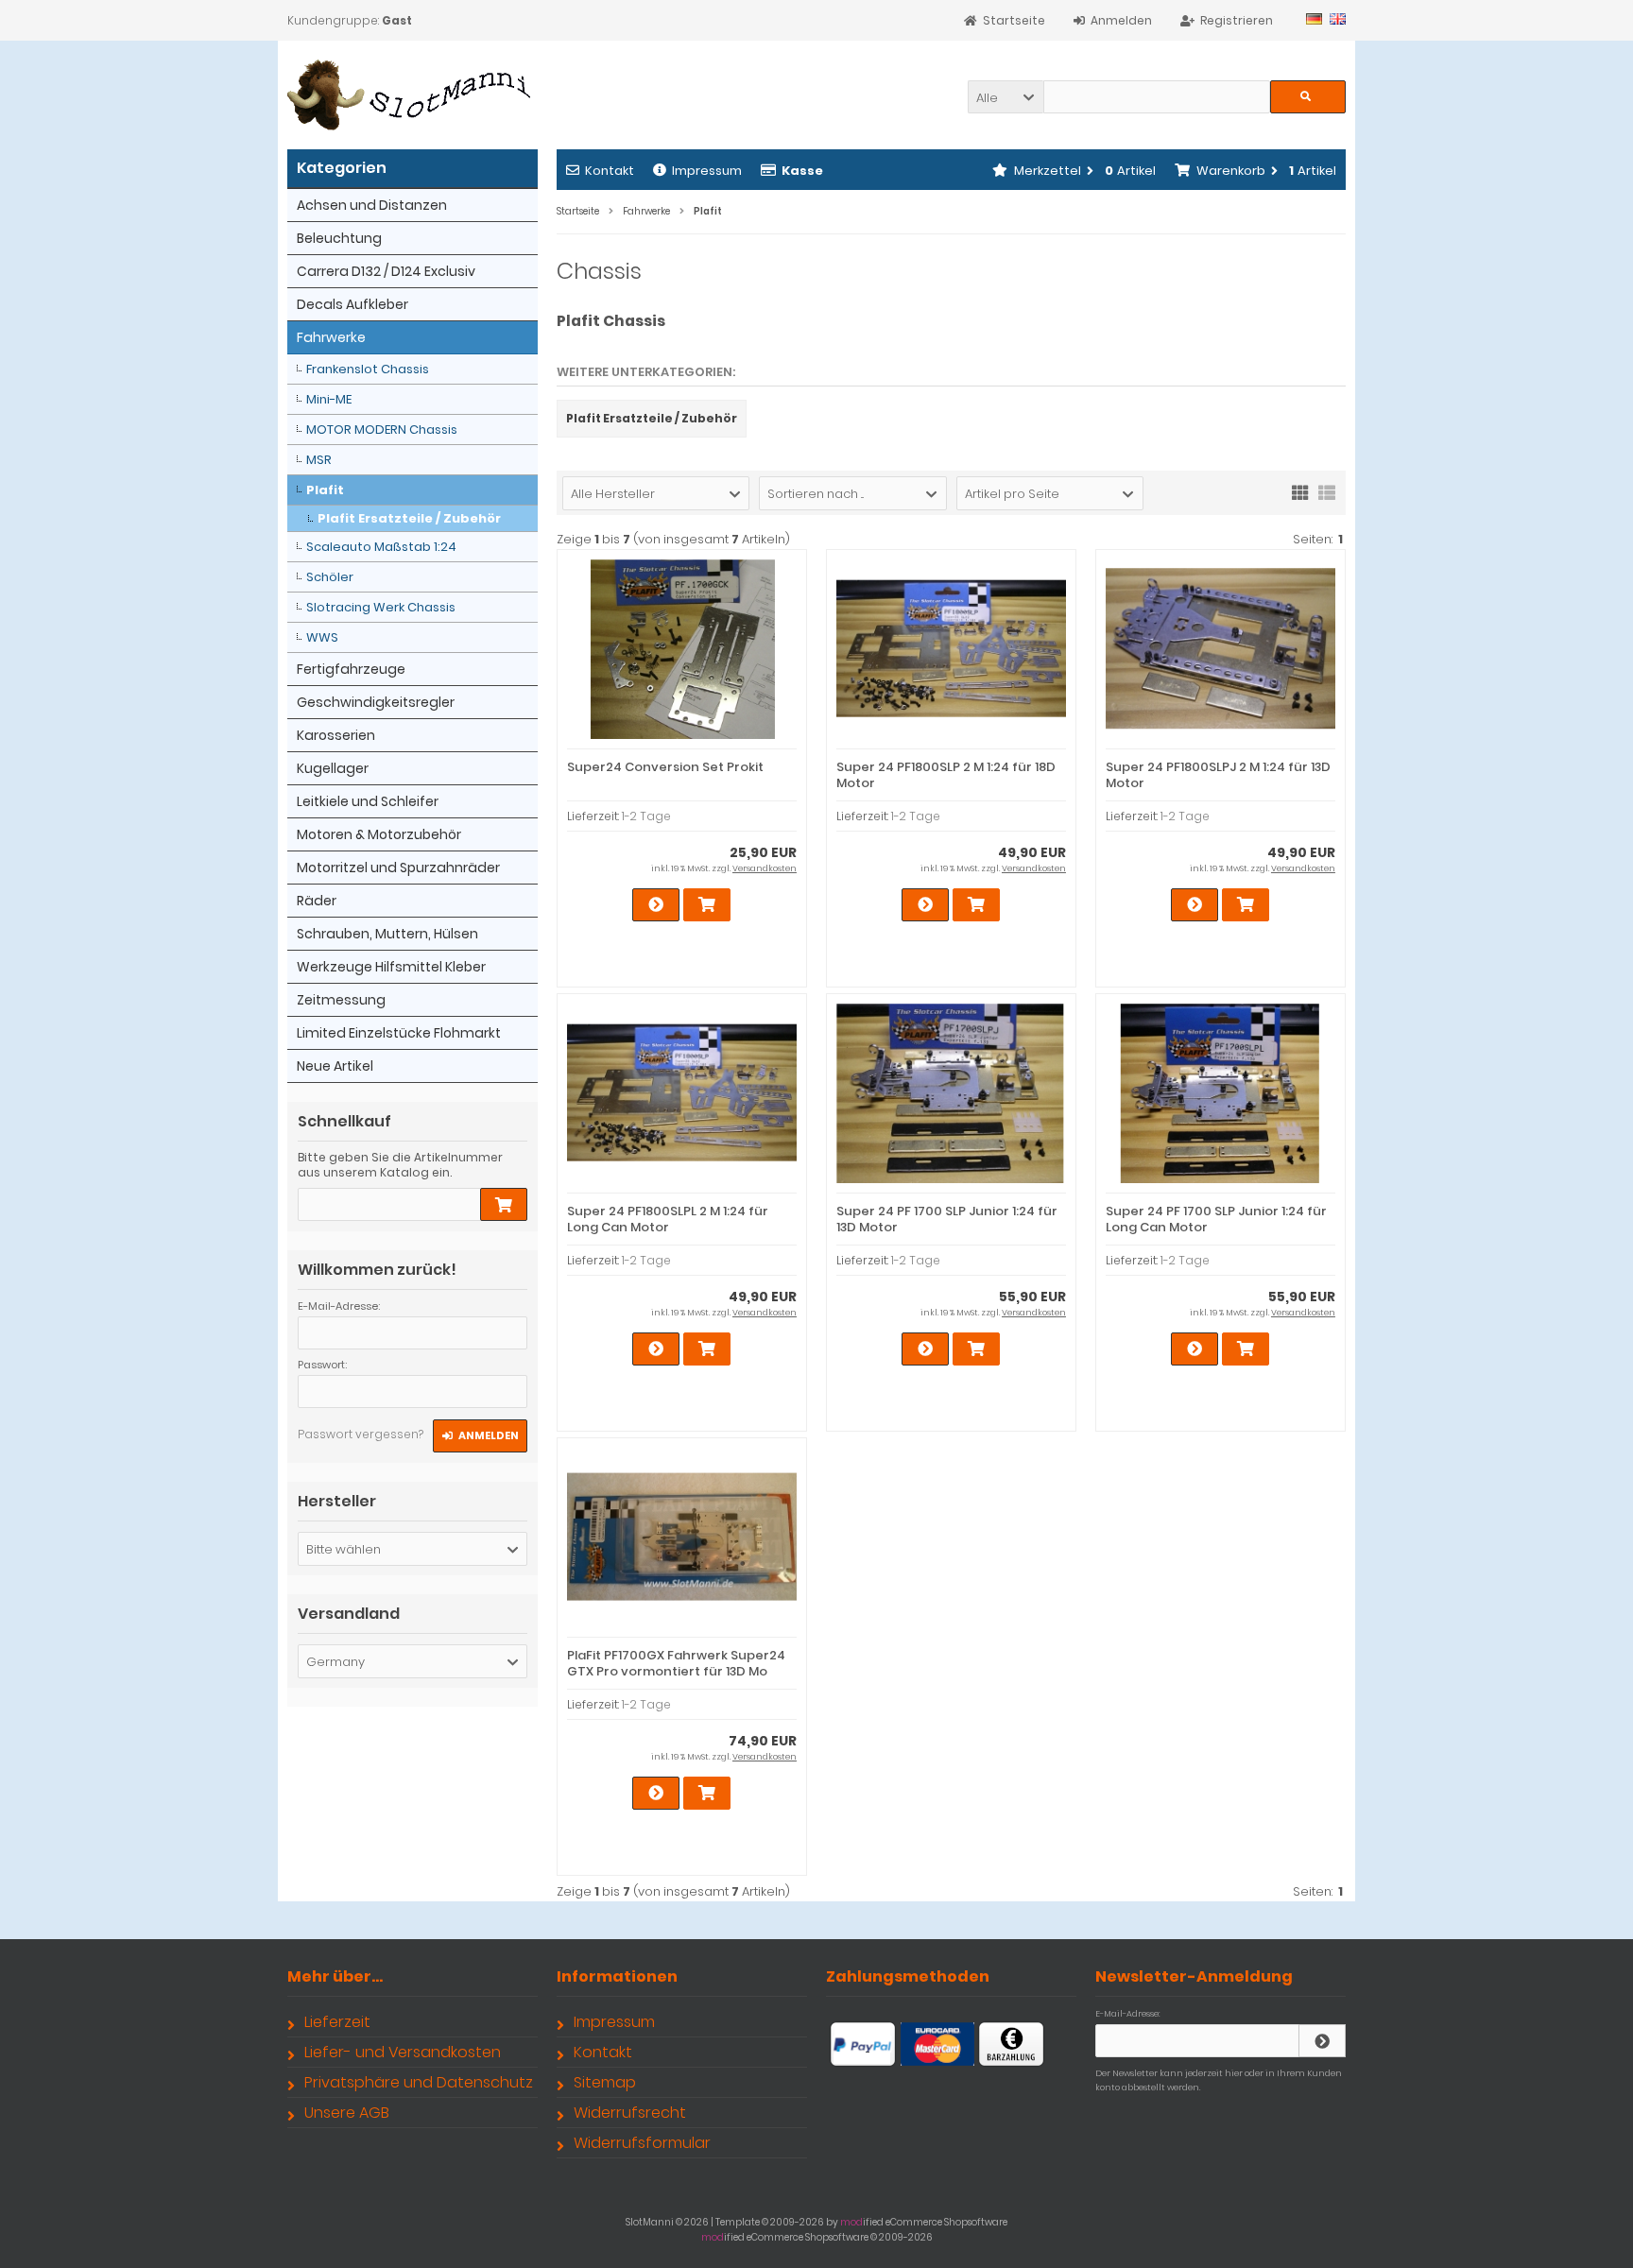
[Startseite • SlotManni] (413, 95)
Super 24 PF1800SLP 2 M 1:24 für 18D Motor (946, 775)
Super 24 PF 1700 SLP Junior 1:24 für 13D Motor (947, 1219)
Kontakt (610, 171)
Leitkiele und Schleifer (368, 801)
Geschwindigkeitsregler (376, 702)
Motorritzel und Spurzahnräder (398, 868)
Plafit (325, 490)
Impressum (707, 171)
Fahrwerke (331, 337)
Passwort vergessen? (361, 1434)
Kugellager (333, 768)
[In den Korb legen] (504, 1204)
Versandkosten (765, 868)
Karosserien (336, 735)
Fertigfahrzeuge (351, 669)
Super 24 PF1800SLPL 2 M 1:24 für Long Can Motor (668, 1219)
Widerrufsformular (642, 2143)
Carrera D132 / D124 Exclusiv (386, 271)
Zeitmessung (341, 1000)
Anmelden (480, 1436)
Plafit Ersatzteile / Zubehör (409, 518)
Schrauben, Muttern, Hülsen (387, 934)
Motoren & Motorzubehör (379, 834)
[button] (1006, 97)
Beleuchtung (339, 238)
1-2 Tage (646, 816)
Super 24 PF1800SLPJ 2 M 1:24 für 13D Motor (1218, 775)
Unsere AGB (347, 2113)
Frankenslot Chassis (368, 369)
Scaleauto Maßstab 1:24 (381, 547)
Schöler (330, 577)
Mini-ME (329, 399)
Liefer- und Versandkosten (403, 2052)
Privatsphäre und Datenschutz (419, 2082)
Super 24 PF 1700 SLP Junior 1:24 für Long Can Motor (1216, 1219)
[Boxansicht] (1300, 491)
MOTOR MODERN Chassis (382, 430)
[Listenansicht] (1327, 491)
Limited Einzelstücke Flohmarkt (399, 1033)
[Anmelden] (1322, 2041)
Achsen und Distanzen (372, 205)
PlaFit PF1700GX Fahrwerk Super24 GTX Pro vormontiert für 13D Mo (676, 1663)
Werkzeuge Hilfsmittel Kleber (391, 967)
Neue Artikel (335, 1066)
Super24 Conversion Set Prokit (665, 767)
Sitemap (605, 2082)
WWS (322, 637)
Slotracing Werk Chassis (381, 607)
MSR (319, 460)
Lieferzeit (337, 2022)
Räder (317, 901)
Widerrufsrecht (630, 2113)
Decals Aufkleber (352, 304)
